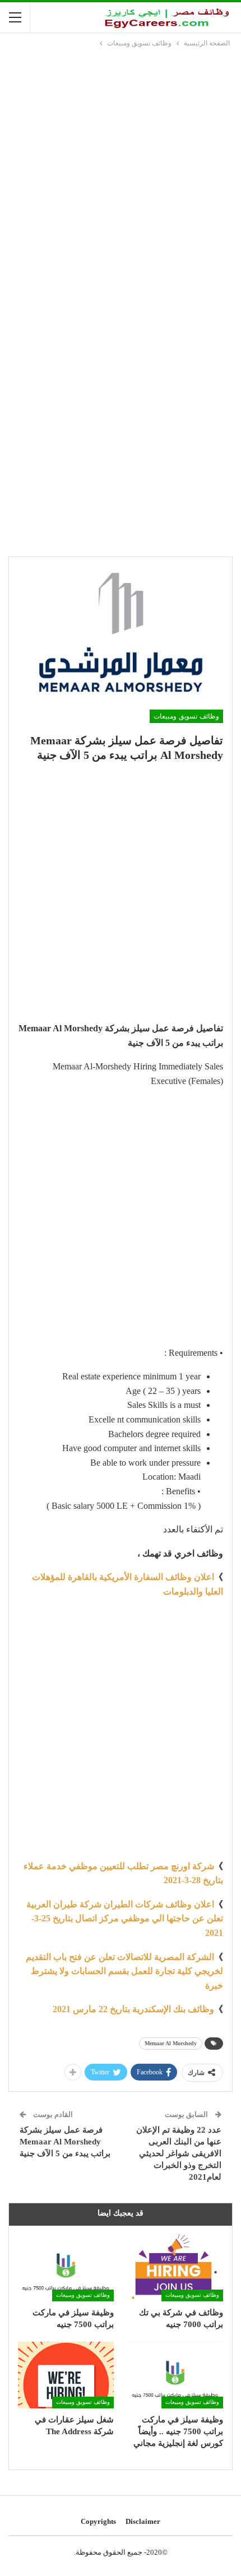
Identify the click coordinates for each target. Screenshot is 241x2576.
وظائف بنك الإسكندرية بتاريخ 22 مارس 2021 (133, 2009)
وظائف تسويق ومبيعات (186, 716)
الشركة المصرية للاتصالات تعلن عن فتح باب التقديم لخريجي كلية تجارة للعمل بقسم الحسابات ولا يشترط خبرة (124, 1971)
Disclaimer (143, 2521)
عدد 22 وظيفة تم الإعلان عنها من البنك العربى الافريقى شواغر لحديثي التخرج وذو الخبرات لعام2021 (179, 2153)
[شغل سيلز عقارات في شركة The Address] (66, 2375)
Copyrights (98, 2521)
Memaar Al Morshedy (171, 2043)
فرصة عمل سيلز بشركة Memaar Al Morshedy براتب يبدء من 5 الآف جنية (65, 2142)
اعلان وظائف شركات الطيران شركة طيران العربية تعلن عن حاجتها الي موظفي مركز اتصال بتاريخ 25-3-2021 (125, 1919)
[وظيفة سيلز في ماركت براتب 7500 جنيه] (66, 2268)
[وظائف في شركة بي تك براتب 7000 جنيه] (175, 2268)
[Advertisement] (121, 175)
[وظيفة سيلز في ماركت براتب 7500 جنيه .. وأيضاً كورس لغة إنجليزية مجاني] (175, 2375)
